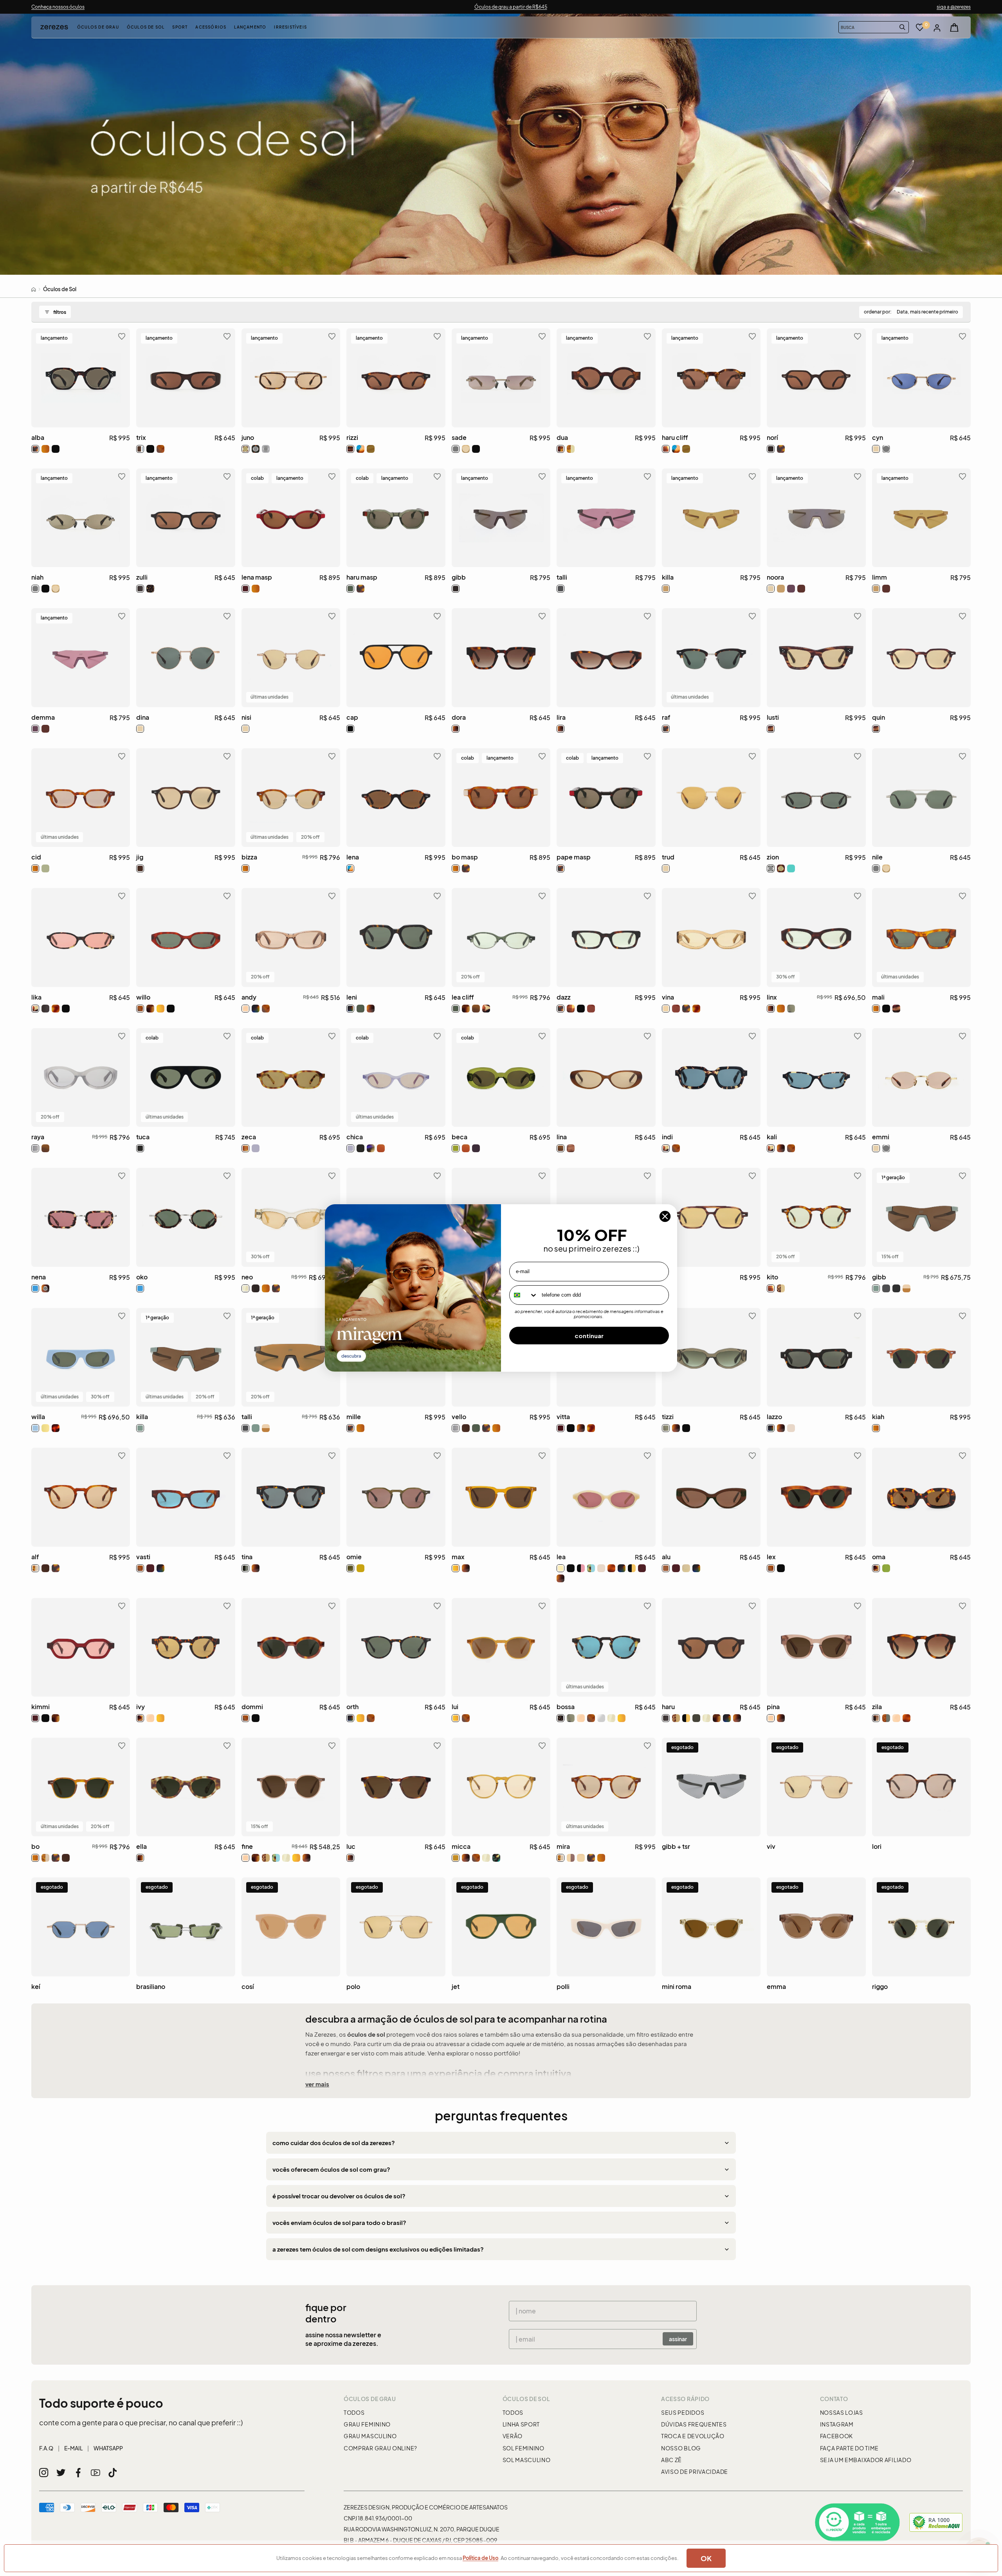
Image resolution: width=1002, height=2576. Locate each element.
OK (706, 2558)
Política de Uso (480, 2558)
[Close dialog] (665, 1216)
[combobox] (524, 1295)
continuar (589, 1336)
